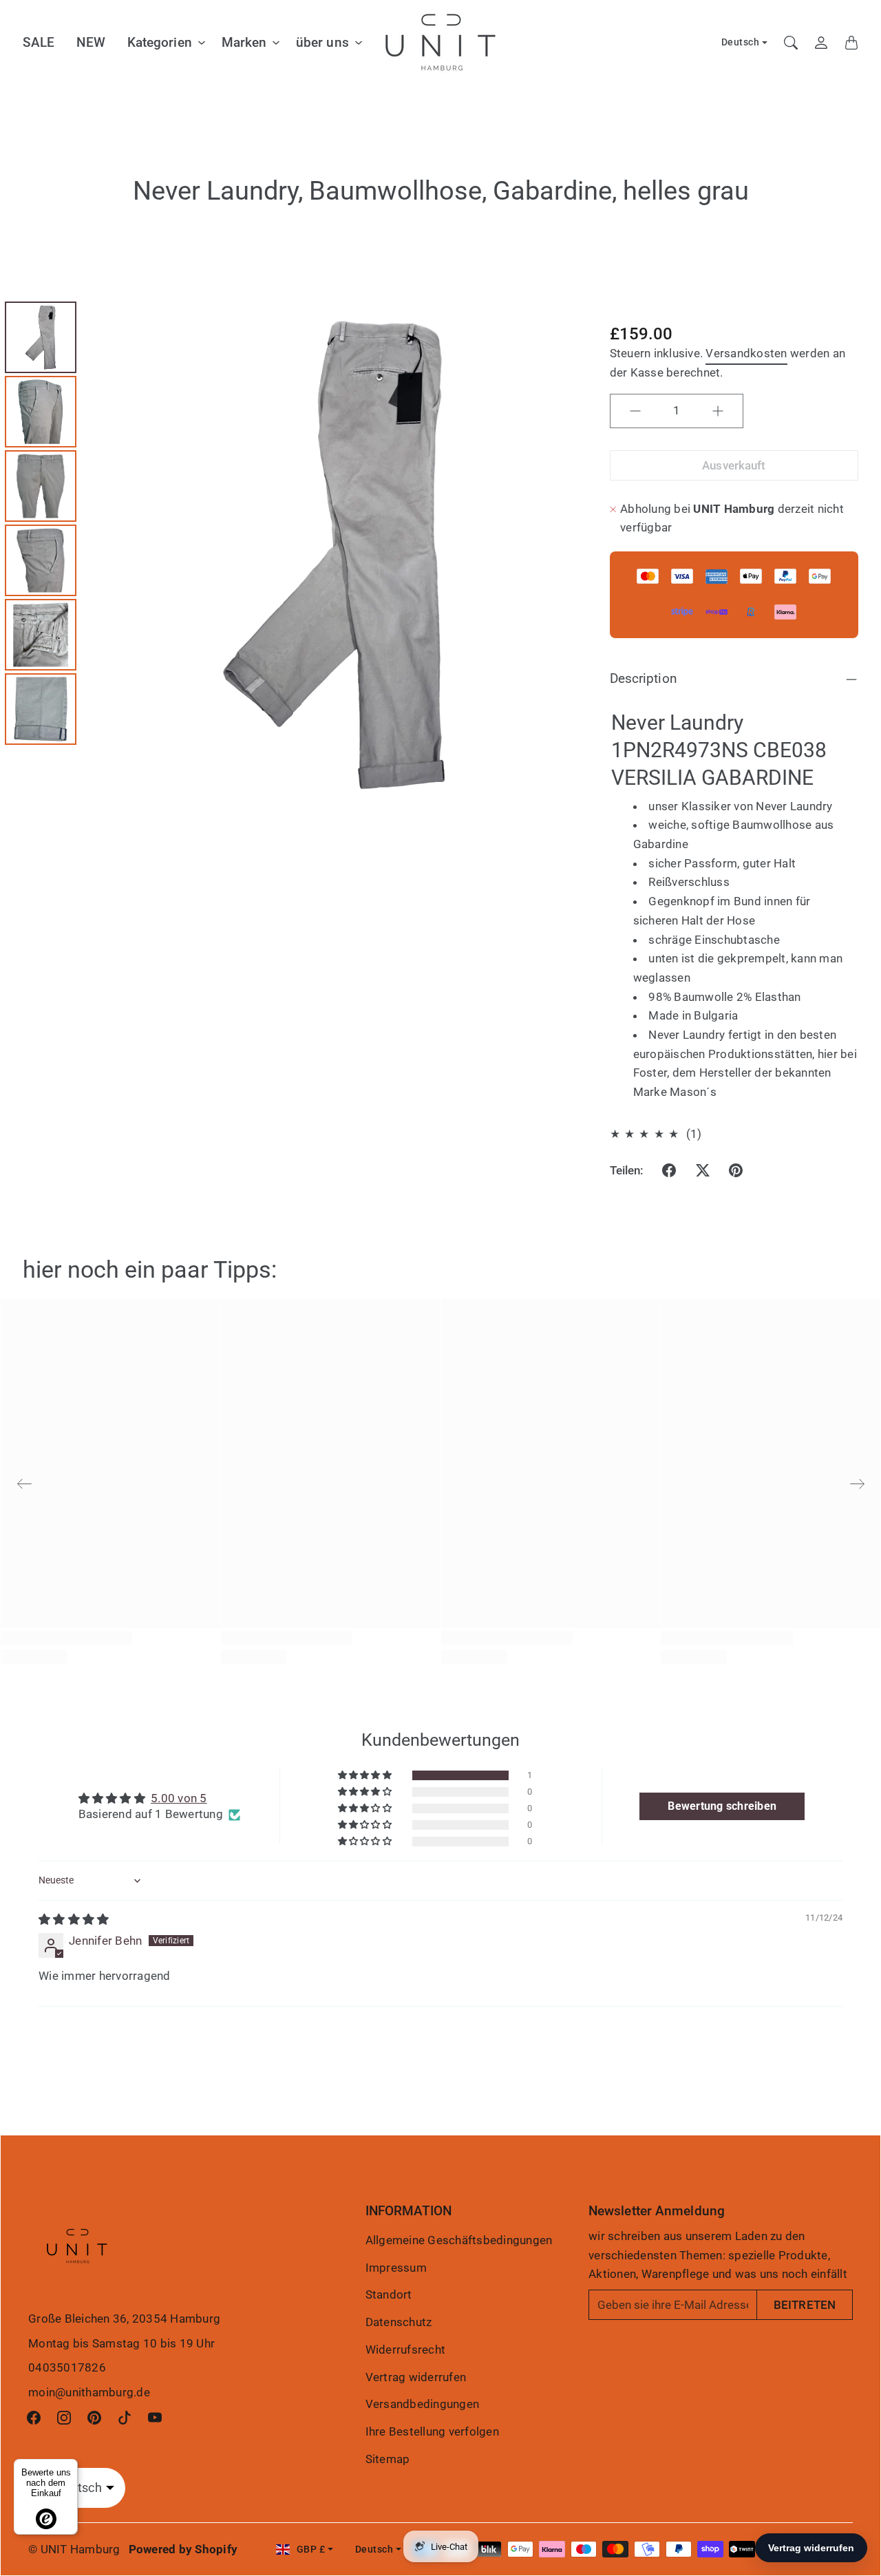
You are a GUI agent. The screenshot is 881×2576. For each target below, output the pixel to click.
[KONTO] (821, 43)
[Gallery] (294, 555)
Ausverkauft (734, 465)
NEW (91, 42)
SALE (39, 42)
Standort (389, 2294)
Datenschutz (399, 2322)
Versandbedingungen (423, 2404)
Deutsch (741, 42)
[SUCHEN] (791, 43)
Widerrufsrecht (406, 2350)
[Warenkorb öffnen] (851, 43)
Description (644, 678)
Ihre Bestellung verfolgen (432, 2431)
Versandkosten (746, 353)
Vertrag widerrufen (416, 2377)
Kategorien (160, 42)
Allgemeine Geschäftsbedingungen (459, 2240)
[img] (74, 1919)
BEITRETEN (805, 2305)
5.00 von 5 (179, 1798)
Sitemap (388, 2459)
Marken (244, 42)
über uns (322, 42)
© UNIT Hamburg (74, 2549)
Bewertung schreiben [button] (722, 1806)
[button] (669, 1170)
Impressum (396, 2268)
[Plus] (718, 411)
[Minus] (635, 411)
